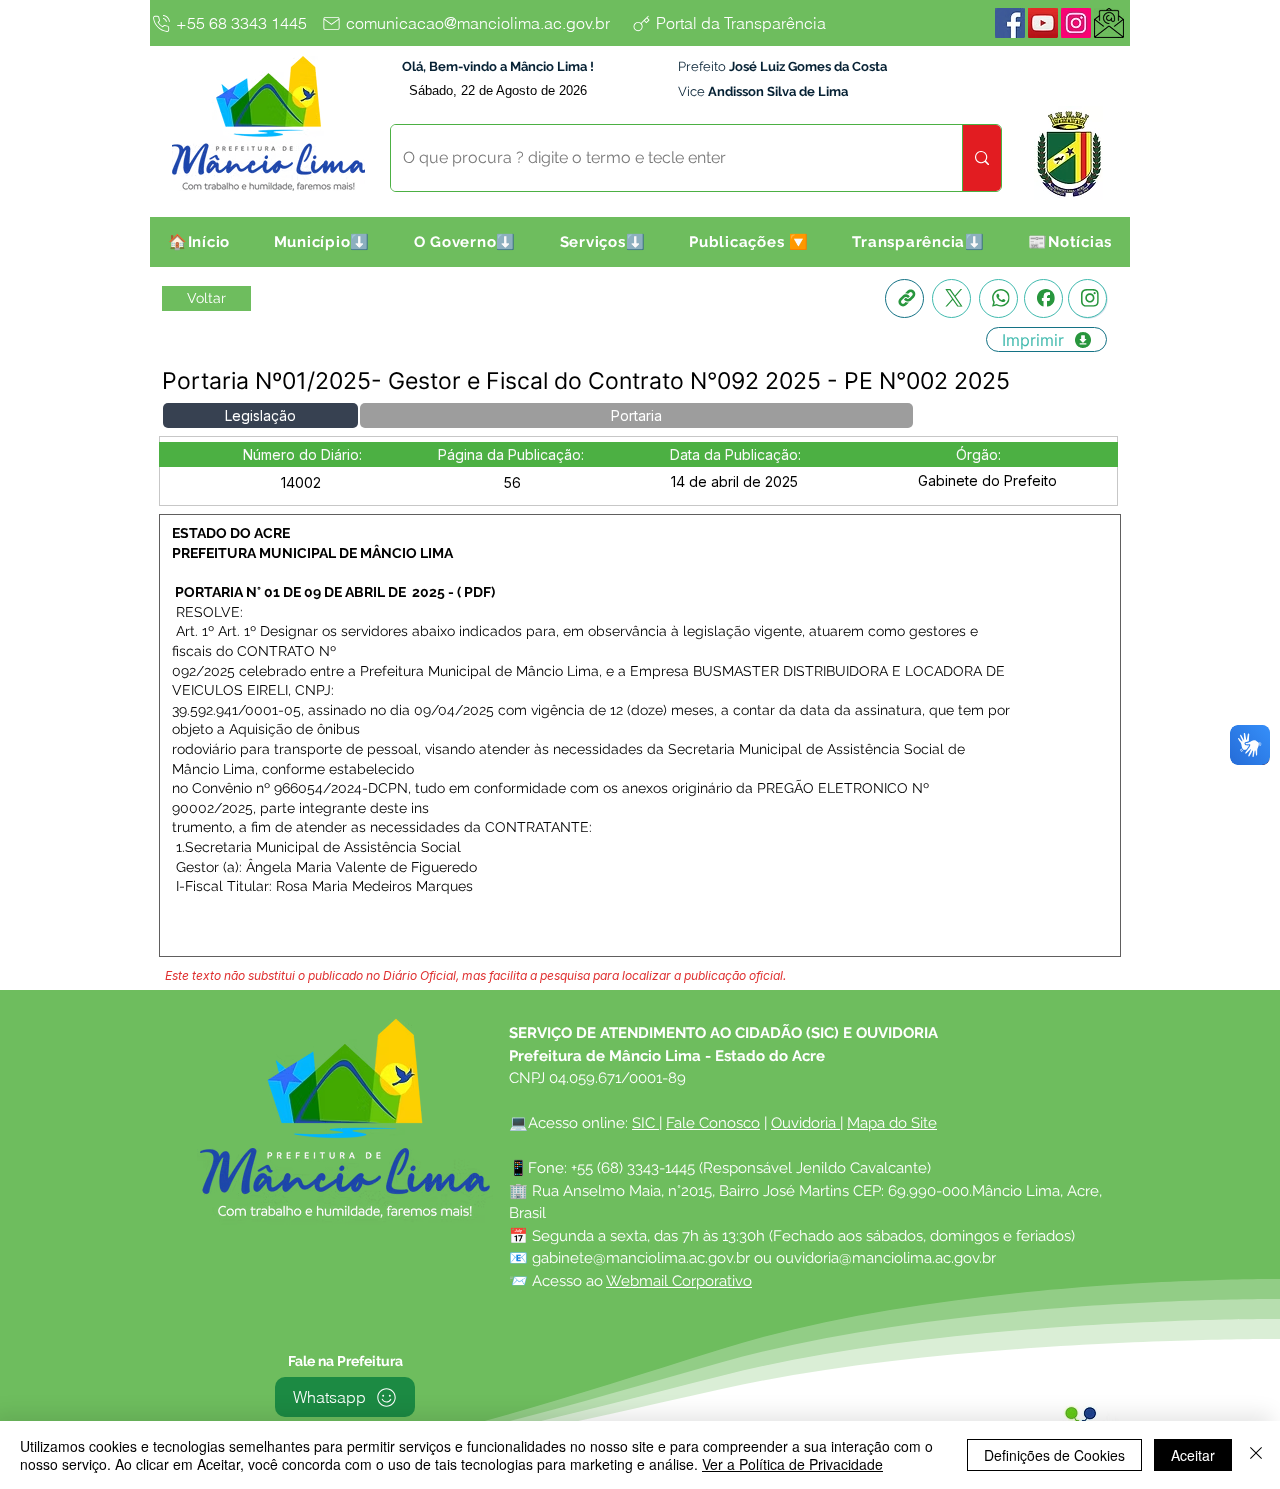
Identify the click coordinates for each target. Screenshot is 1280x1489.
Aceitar (1193, 1455)
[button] (322, 242)
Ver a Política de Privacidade (792, 1464)
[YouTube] (1043, 23)
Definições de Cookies (1054, 1455)
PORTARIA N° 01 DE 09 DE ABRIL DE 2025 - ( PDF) (335, 592)
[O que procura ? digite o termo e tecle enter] (981, 158)
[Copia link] (904, 298)
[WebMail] (1109, 23)
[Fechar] (1256, 1455)
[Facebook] (1010, 23)
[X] (951, 298)
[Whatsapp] (998, 298)
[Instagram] (1076, 23)
